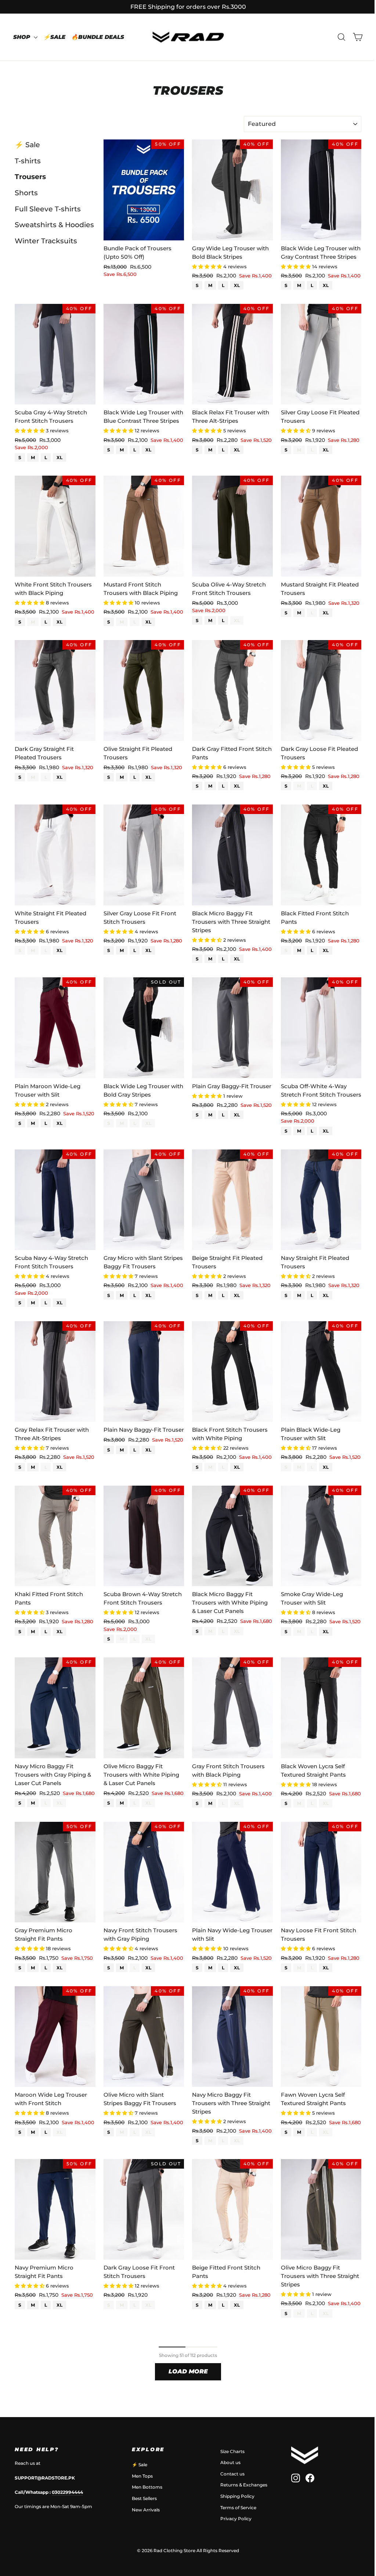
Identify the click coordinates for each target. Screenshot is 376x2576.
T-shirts (28, 161)
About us (230, 2462)
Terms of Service (238, 2508)
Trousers (30, 177)
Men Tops (142, 2476)
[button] (208, 266)
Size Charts (232, 2451)
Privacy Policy (236, 2519)
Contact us (232, 2474)
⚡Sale (54, 37)
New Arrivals (146, 2510)
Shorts (26, 193)
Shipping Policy (237, 2496)
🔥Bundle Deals (98, 37)
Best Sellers (144, 2498)
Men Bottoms (147, 2487)
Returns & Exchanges (244, 2485)
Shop (23, 37)
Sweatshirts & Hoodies (54, 225)
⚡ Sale (27, 145)
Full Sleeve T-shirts (48, 209)
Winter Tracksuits (46, 241)
